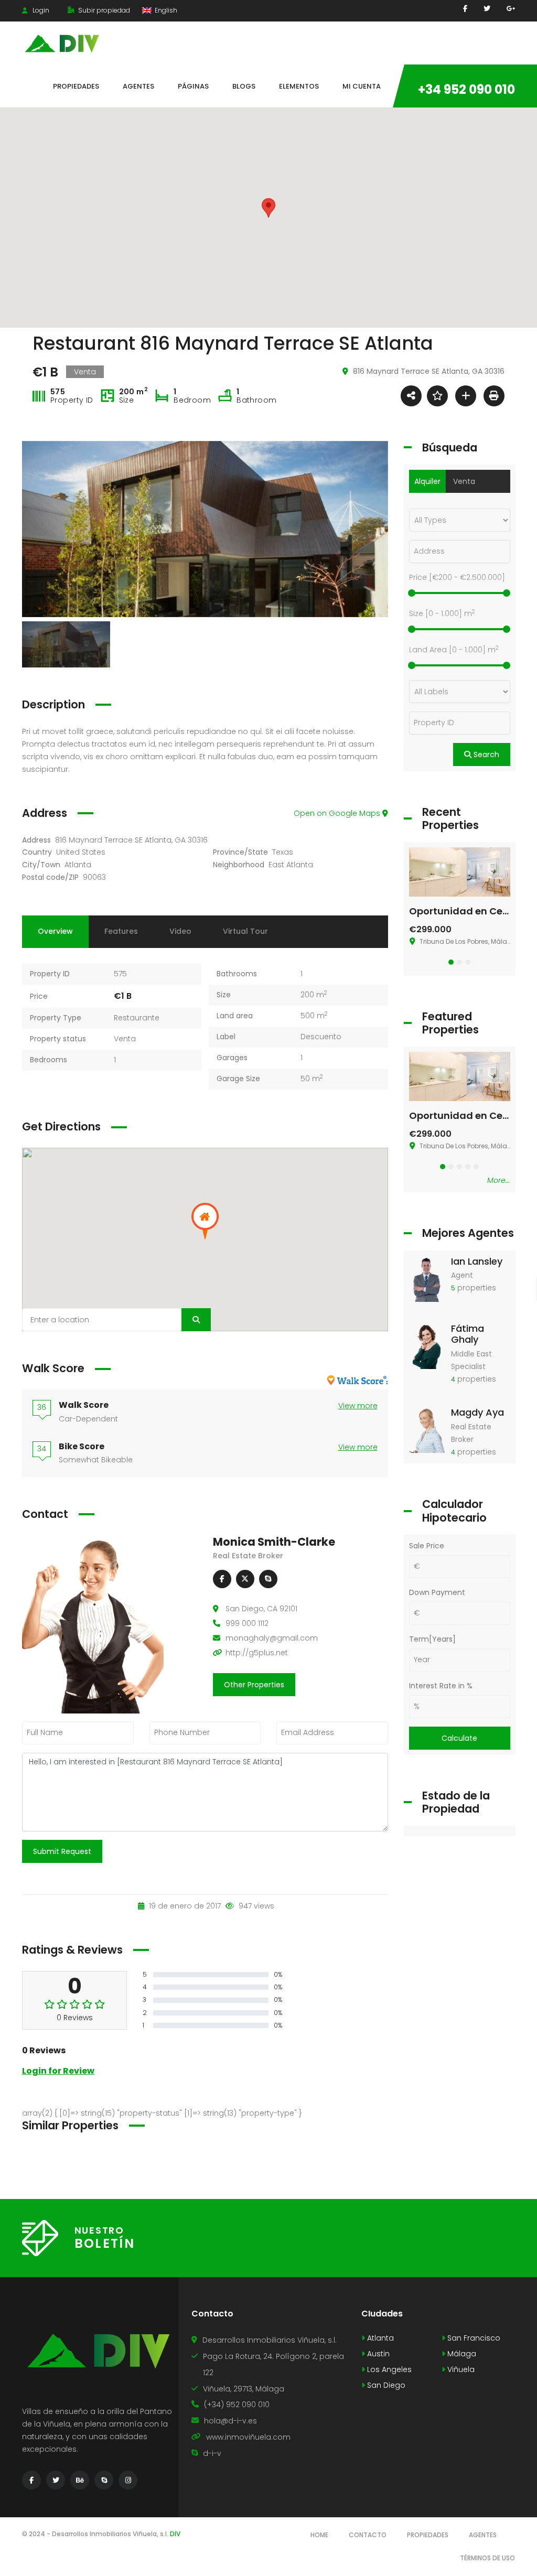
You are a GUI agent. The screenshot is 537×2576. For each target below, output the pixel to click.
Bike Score (82, 1446)
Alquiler (427, 481)
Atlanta (78, 865)
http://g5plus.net (257, 1653)
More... (499, 1180)
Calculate (459, 1738)
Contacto (368, 2535)
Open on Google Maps (338, 813)
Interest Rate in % (441, 1686)
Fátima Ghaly (468, 1334)
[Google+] (511, 9)
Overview (55, 931)
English (165, 10)
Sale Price (427, 1546)
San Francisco (473, 2338)
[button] (451, 962)
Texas (283, 852)
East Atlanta (291, 865)
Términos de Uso (487, 2558)
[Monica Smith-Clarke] (93, 1624)
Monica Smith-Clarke (274, 1542)
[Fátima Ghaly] (427, 1345)
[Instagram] (128, 2480)
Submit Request (62, 1851)
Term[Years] (432, 1639)
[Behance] (80, 2480)
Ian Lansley (477, 1261)
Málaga (461, 2354)
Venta (125, 1039)
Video (180, 931)
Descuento (321, 1037)
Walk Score (84, 1405)
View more (358, 1406)
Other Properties (254, 1685)
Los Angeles (388, 2369)
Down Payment (437, 1592)
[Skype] (268, 1579)
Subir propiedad (103, 10)
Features (121, 931)
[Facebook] (465, 9)
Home (319, 2535)
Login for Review (58, 2071)
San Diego (385, 2385)
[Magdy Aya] (427, 1429)
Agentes (483, 2535)
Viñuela (460, 2369)
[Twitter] (487, 9)
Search (485, 755)
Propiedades (428, 2535)
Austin (377, 2354)
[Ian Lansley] (427, 1278)
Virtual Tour (245, 931)
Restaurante (137, 1018)
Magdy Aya (477, 1412)
